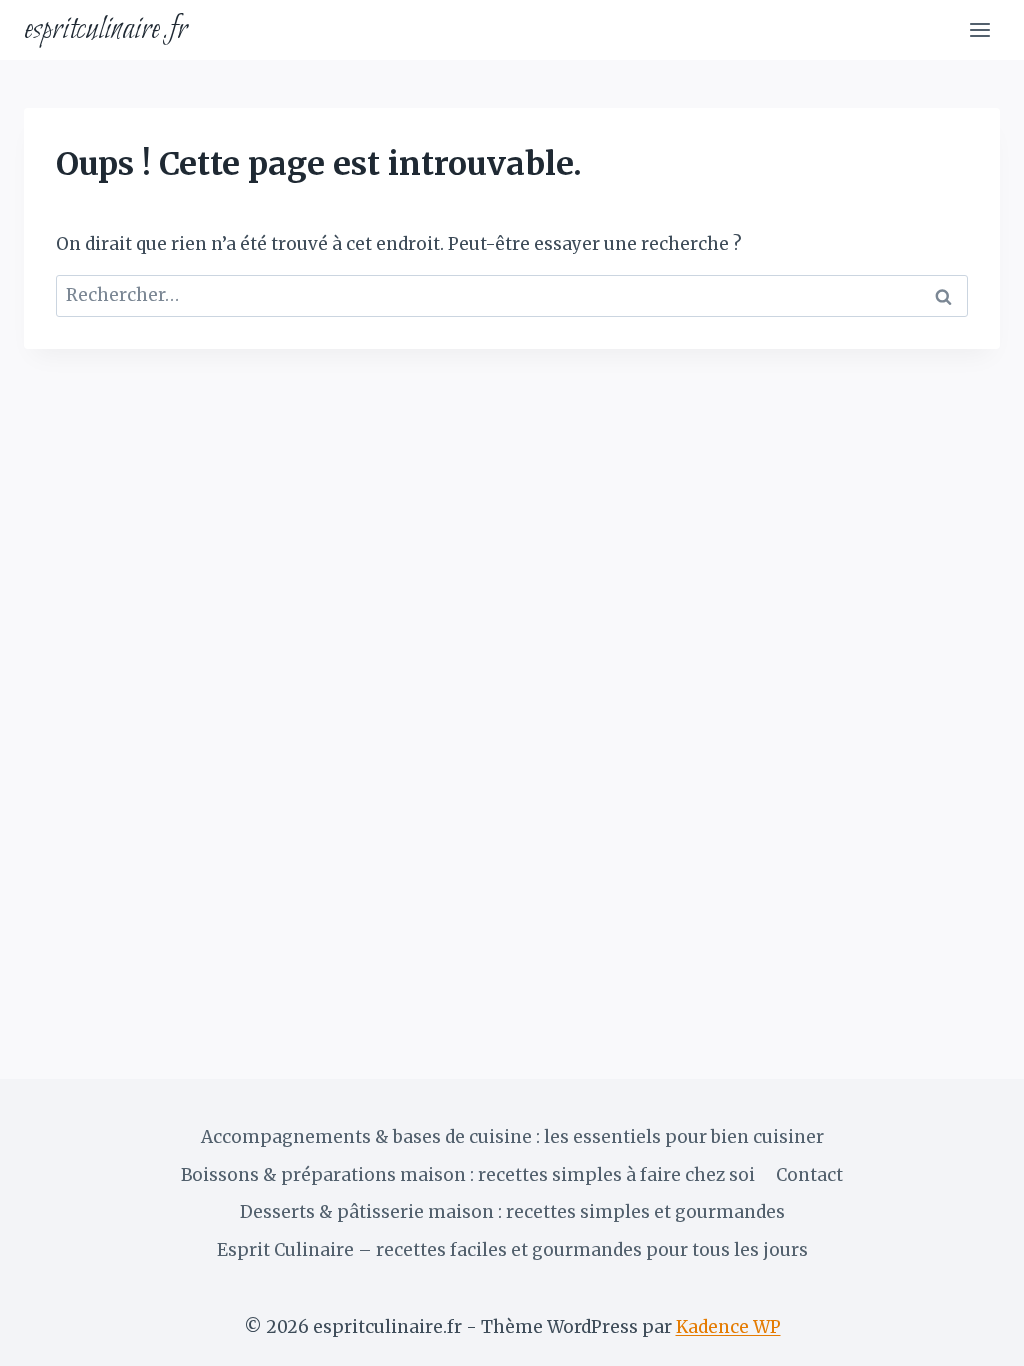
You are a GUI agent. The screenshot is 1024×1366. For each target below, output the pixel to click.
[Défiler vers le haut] (973, 1335)
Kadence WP (728, 1327)
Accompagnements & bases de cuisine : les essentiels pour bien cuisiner (512, 1137)
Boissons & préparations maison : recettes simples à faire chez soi (468, 1175)
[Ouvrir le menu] (979, 29)
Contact (809, 1175)
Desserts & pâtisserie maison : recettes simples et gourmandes (512, 1212)
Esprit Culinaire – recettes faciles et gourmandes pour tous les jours (512, 1250)
